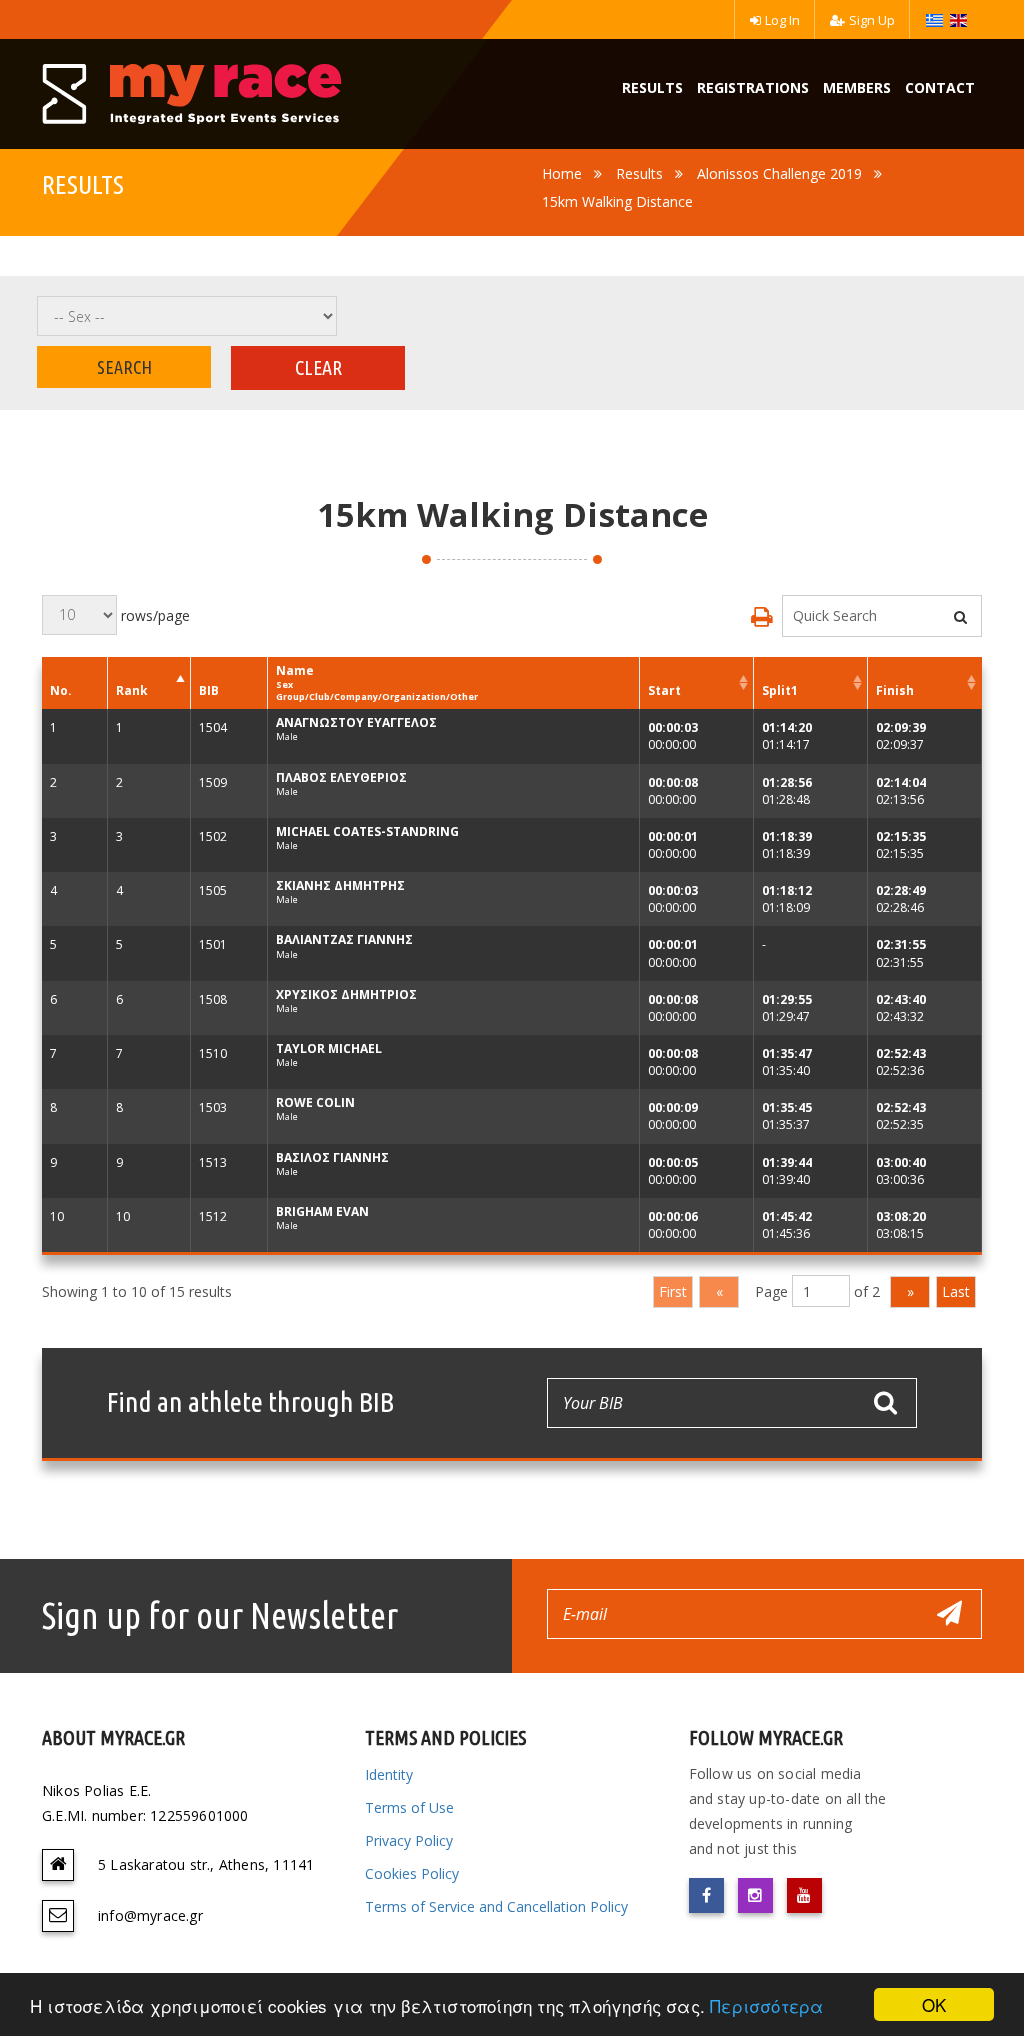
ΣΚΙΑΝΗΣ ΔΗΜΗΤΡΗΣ (340, 885)
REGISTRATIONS (753, 87)
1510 (213, 1053)
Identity (389, 1774)
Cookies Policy (412, 1873)
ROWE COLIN (315, 1102)
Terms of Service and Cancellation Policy (496, 1906)
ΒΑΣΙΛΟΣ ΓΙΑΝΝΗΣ (332, 1157)
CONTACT (940, 87)
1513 (213, 1162)
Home (562, 173)
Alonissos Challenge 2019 (779, 173)
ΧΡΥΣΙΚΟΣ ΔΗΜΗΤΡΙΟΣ (346, 994)
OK (934, 2004)
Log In (782, 20)
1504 (213, 727)
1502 (213, 836)
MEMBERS (857, 87)
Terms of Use (409, 1807)
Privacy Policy (409, 1840)
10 (57, 1216)
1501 (213, 944)
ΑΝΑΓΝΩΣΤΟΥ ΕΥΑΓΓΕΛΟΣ (356, 722)
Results (639, 173)
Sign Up (872, 20)
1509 (213, 782)
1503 (213, 1107)
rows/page (153, 614)
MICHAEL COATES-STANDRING (367, 831)
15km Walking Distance (617, 201)
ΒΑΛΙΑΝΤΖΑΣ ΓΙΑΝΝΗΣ (344, 939)
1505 (213, 890)
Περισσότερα (766, 2005)
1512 (213, 1216)
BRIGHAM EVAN (322, 1211)
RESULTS (652, 87)
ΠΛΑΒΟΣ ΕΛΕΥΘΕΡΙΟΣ (341, 777)
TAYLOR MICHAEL (329, 1048)
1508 (213, 999)
